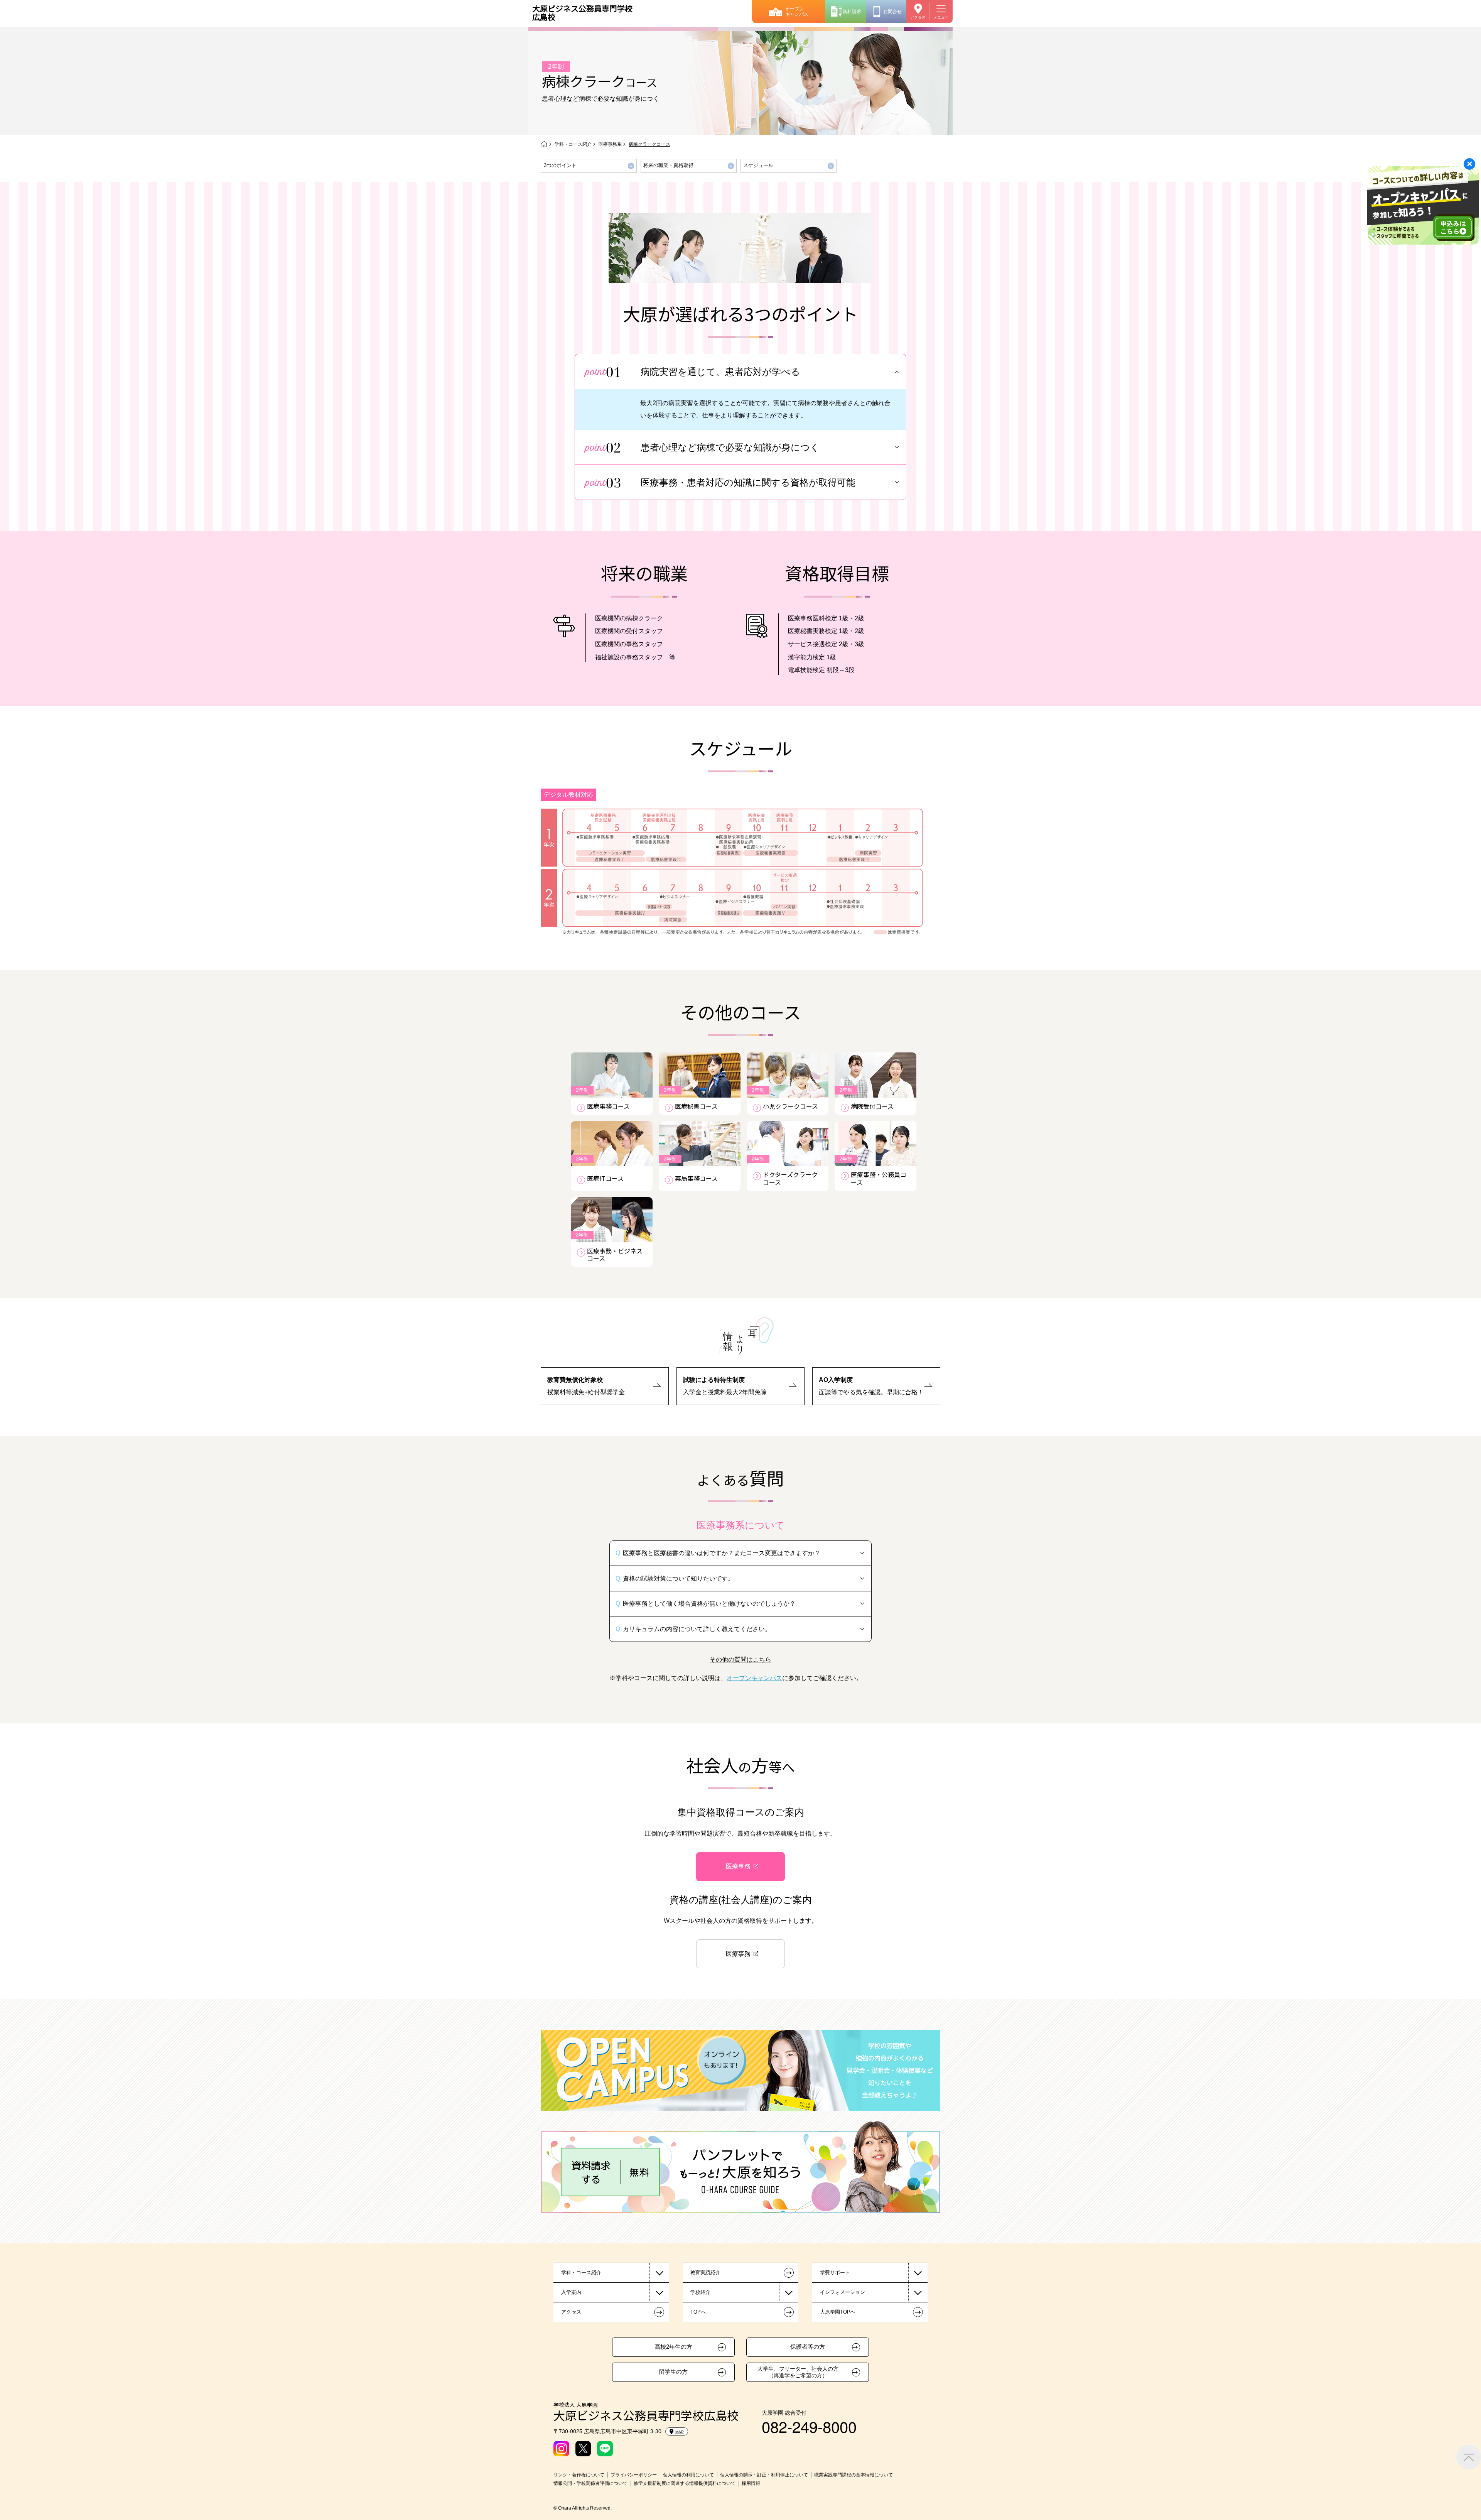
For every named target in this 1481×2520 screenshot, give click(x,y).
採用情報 (751, 2483)
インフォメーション (843, 2292)
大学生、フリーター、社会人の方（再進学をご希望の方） (798, 2372)
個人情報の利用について (688, 2475)
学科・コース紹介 (573, 144)
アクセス (918, 17)
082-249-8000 (809, 2426)
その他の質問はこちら (740, 1659)
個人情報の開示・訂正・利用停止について (764, 2475)
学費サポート (835, 2273)
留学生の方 (673, 2372)
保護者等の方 (808, 2347)
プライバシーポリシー (634, 2475)
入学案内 (571, 2292)
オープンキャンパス (797, 12)
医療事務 (738, 1866)
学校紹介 (700, 2292)
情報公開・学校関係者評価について (590, 2483)
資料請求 (852, 12)
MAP (680, 2432)
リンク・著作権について (579, 2475)
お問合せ (892, 12)
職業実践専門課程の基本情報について (854, 2475)
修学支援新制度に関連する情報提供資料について (685, 2483)
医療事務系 (610, 144)
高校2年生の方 (673, 2347)
